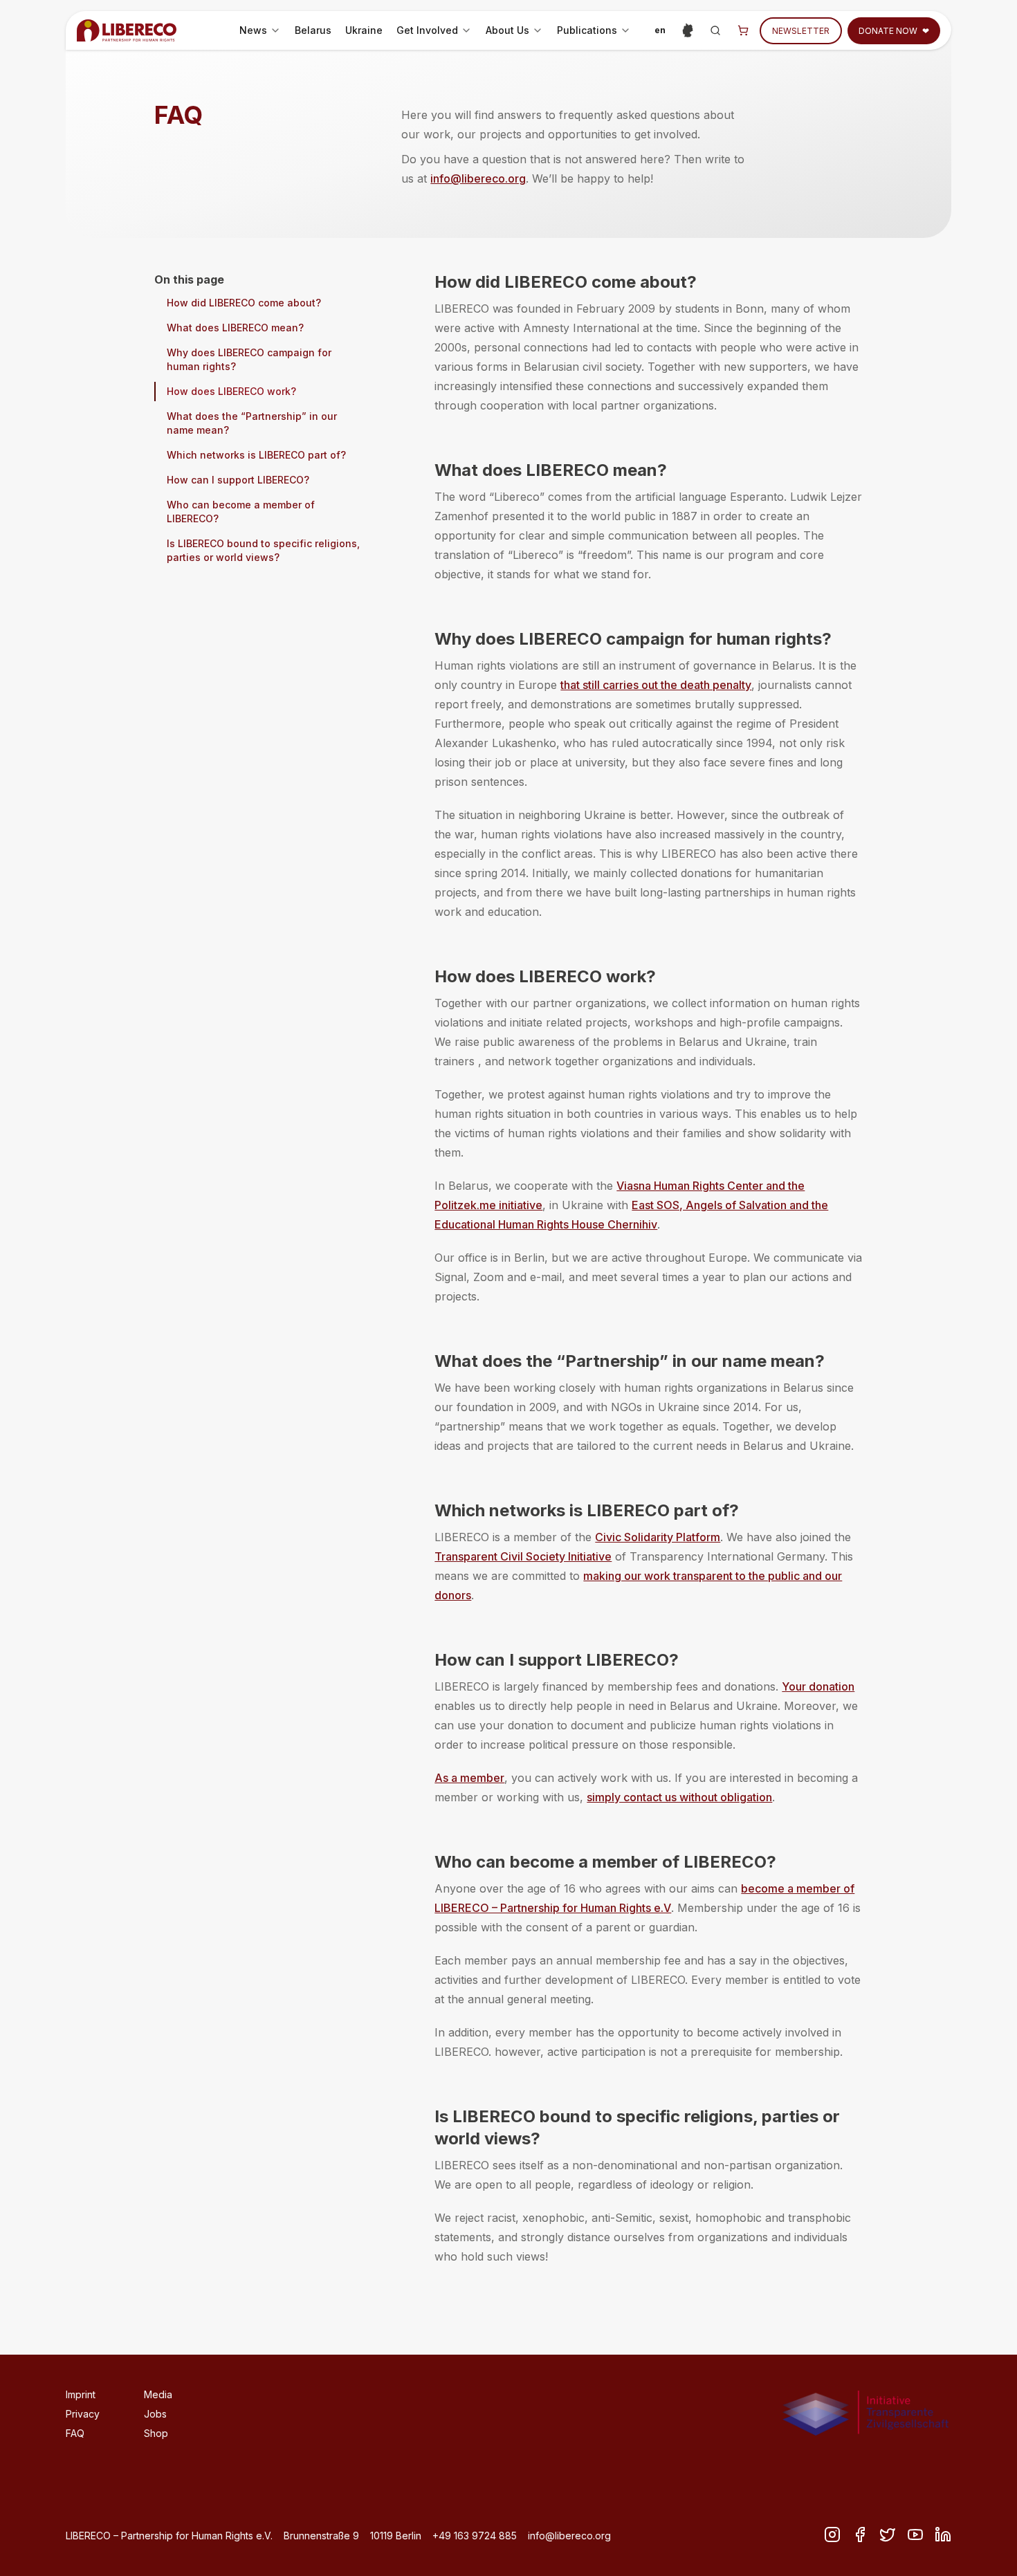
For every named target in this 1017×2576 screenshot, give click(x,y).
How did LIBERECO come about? (244, 303)
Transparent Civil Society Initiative (523, 1556)
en (663, 33)
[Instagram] (832, 2534)
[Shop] (743, 30)
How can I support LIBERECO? (238, 480)
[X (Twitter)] (888, 2534)
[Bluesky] (915, 2534)
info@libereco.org (478, 178)
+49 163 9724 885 (475, 2536)
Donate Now (894, 31)
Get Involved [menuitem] (437, 34)
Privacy (83, 2414)
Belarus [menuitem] (313, 30)
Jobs (155, 2414)
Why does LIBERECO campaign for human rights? (249, 359)
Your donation (818, 1686)
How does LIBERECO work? (231, 391)
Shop (156, 2433)
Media (158, 2394)
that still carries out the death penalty (656, 685)
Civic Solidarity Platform (658, 1537)
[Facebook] (860, 2534)
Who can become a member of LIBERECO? (241, 512)
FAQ (75, 2433)
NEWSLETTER (801, 31)
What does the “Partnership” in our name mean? (252, 423)
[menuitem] (260, 30)
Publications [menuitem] (596, 34)
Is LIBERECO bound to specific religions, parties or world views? (263, 550)
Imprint (81, 2394)
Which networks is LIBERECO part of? (256, 455)
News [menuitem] (263, 34)
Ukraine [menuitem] (364, 30)
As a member (469, 1778)
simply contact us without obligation (679, 1797)
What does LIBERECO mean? (235, 328)
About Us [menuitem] (517, 34)
